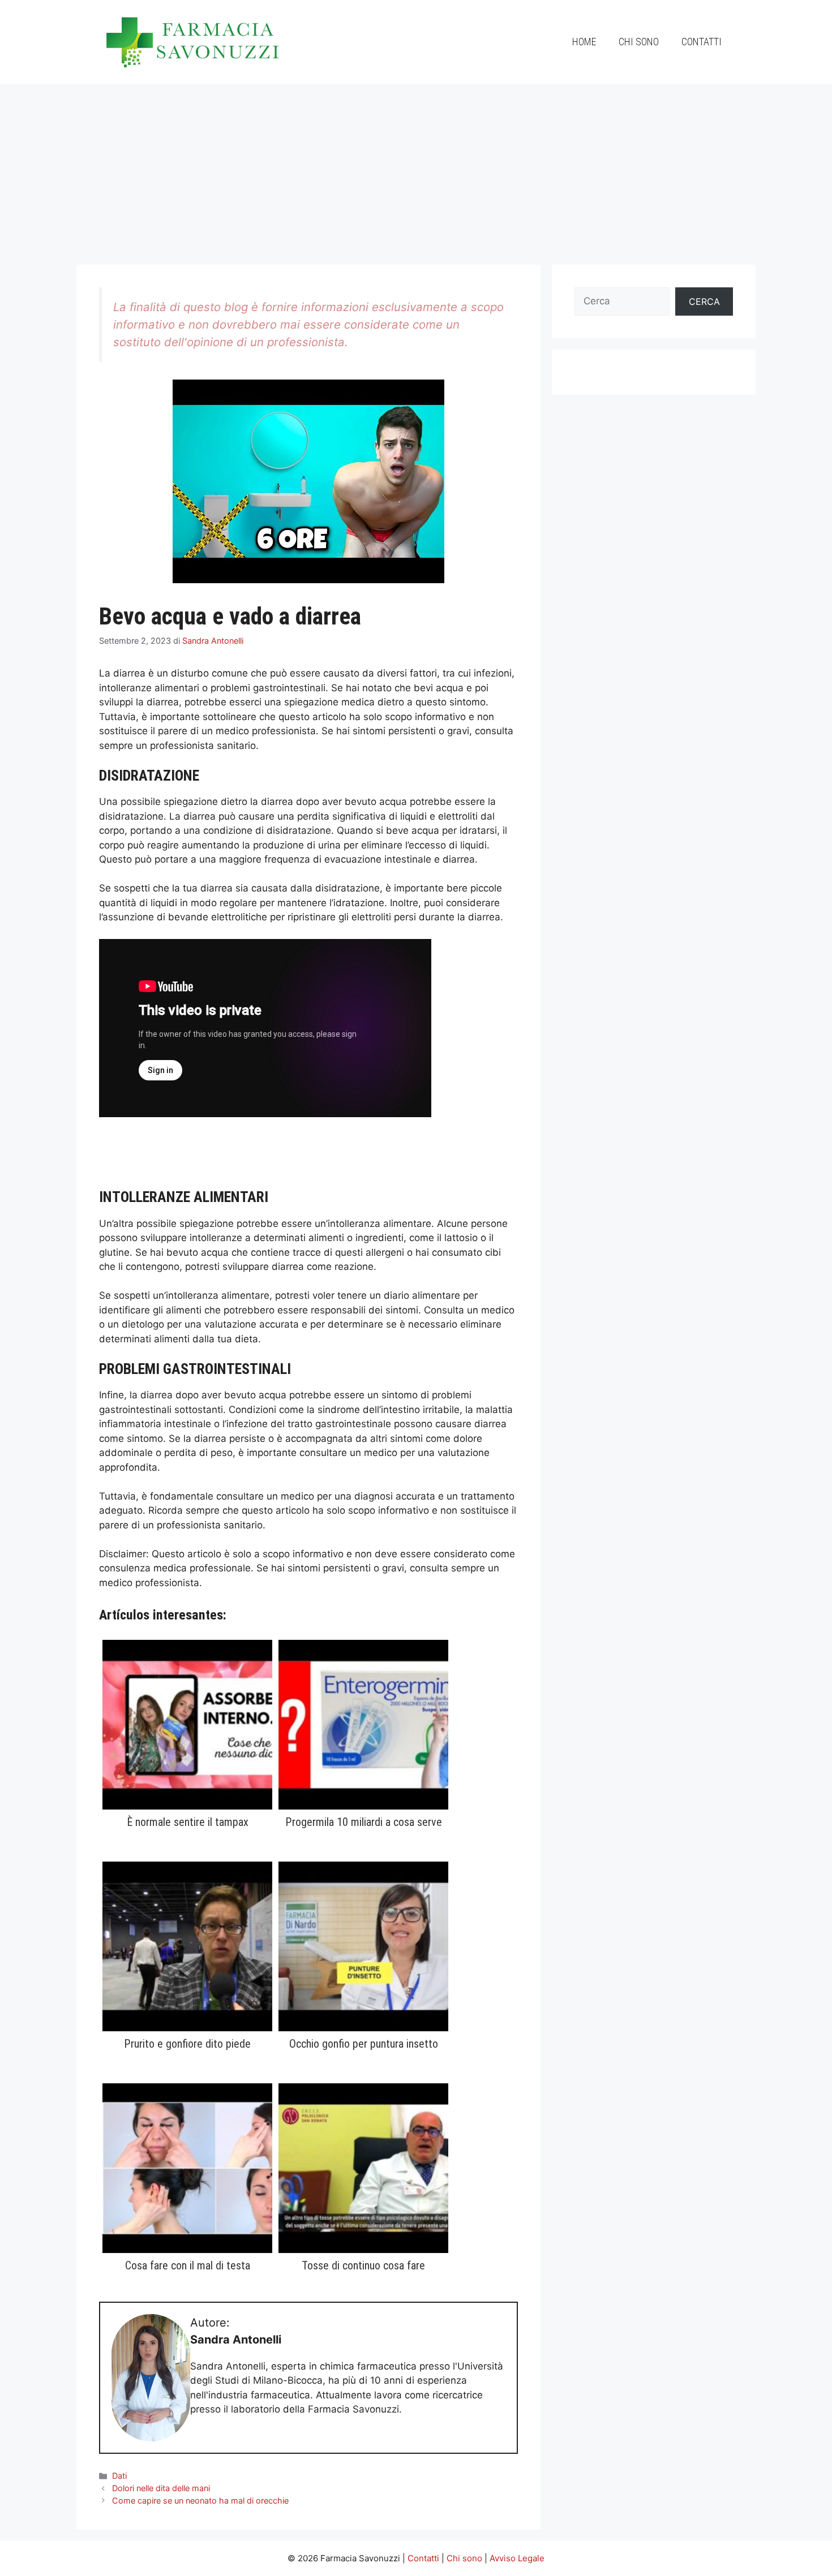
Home (584, 42)
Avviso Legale (517, 2558)
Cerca (704, 301)
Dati (119, 2476)
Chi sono (639, 42)
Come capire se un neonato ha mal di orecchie (200, 2500)
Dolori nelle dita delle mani (161, 2488)
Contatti (702, 42)
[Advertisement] (416, 169)
